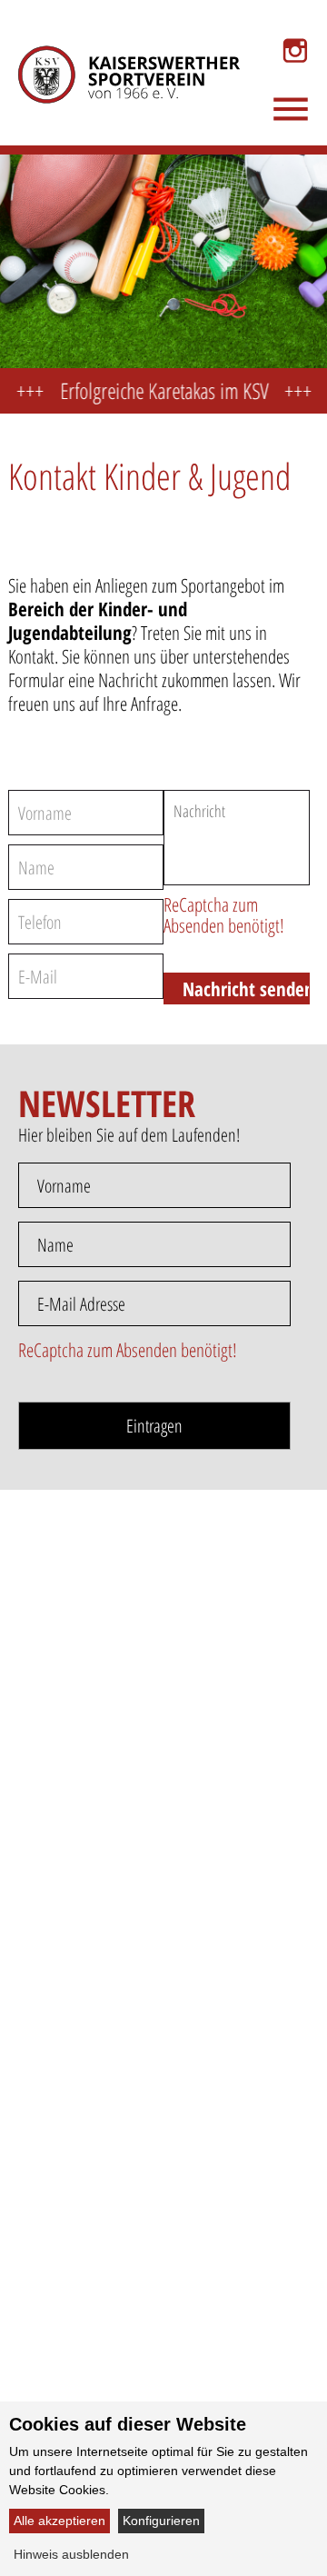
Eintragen (154, 1426)
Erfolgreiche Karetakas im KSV (151, 390)
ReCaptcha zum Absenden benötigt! (224, 915)
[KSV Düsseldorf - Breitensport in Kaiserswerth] (116, 51)
